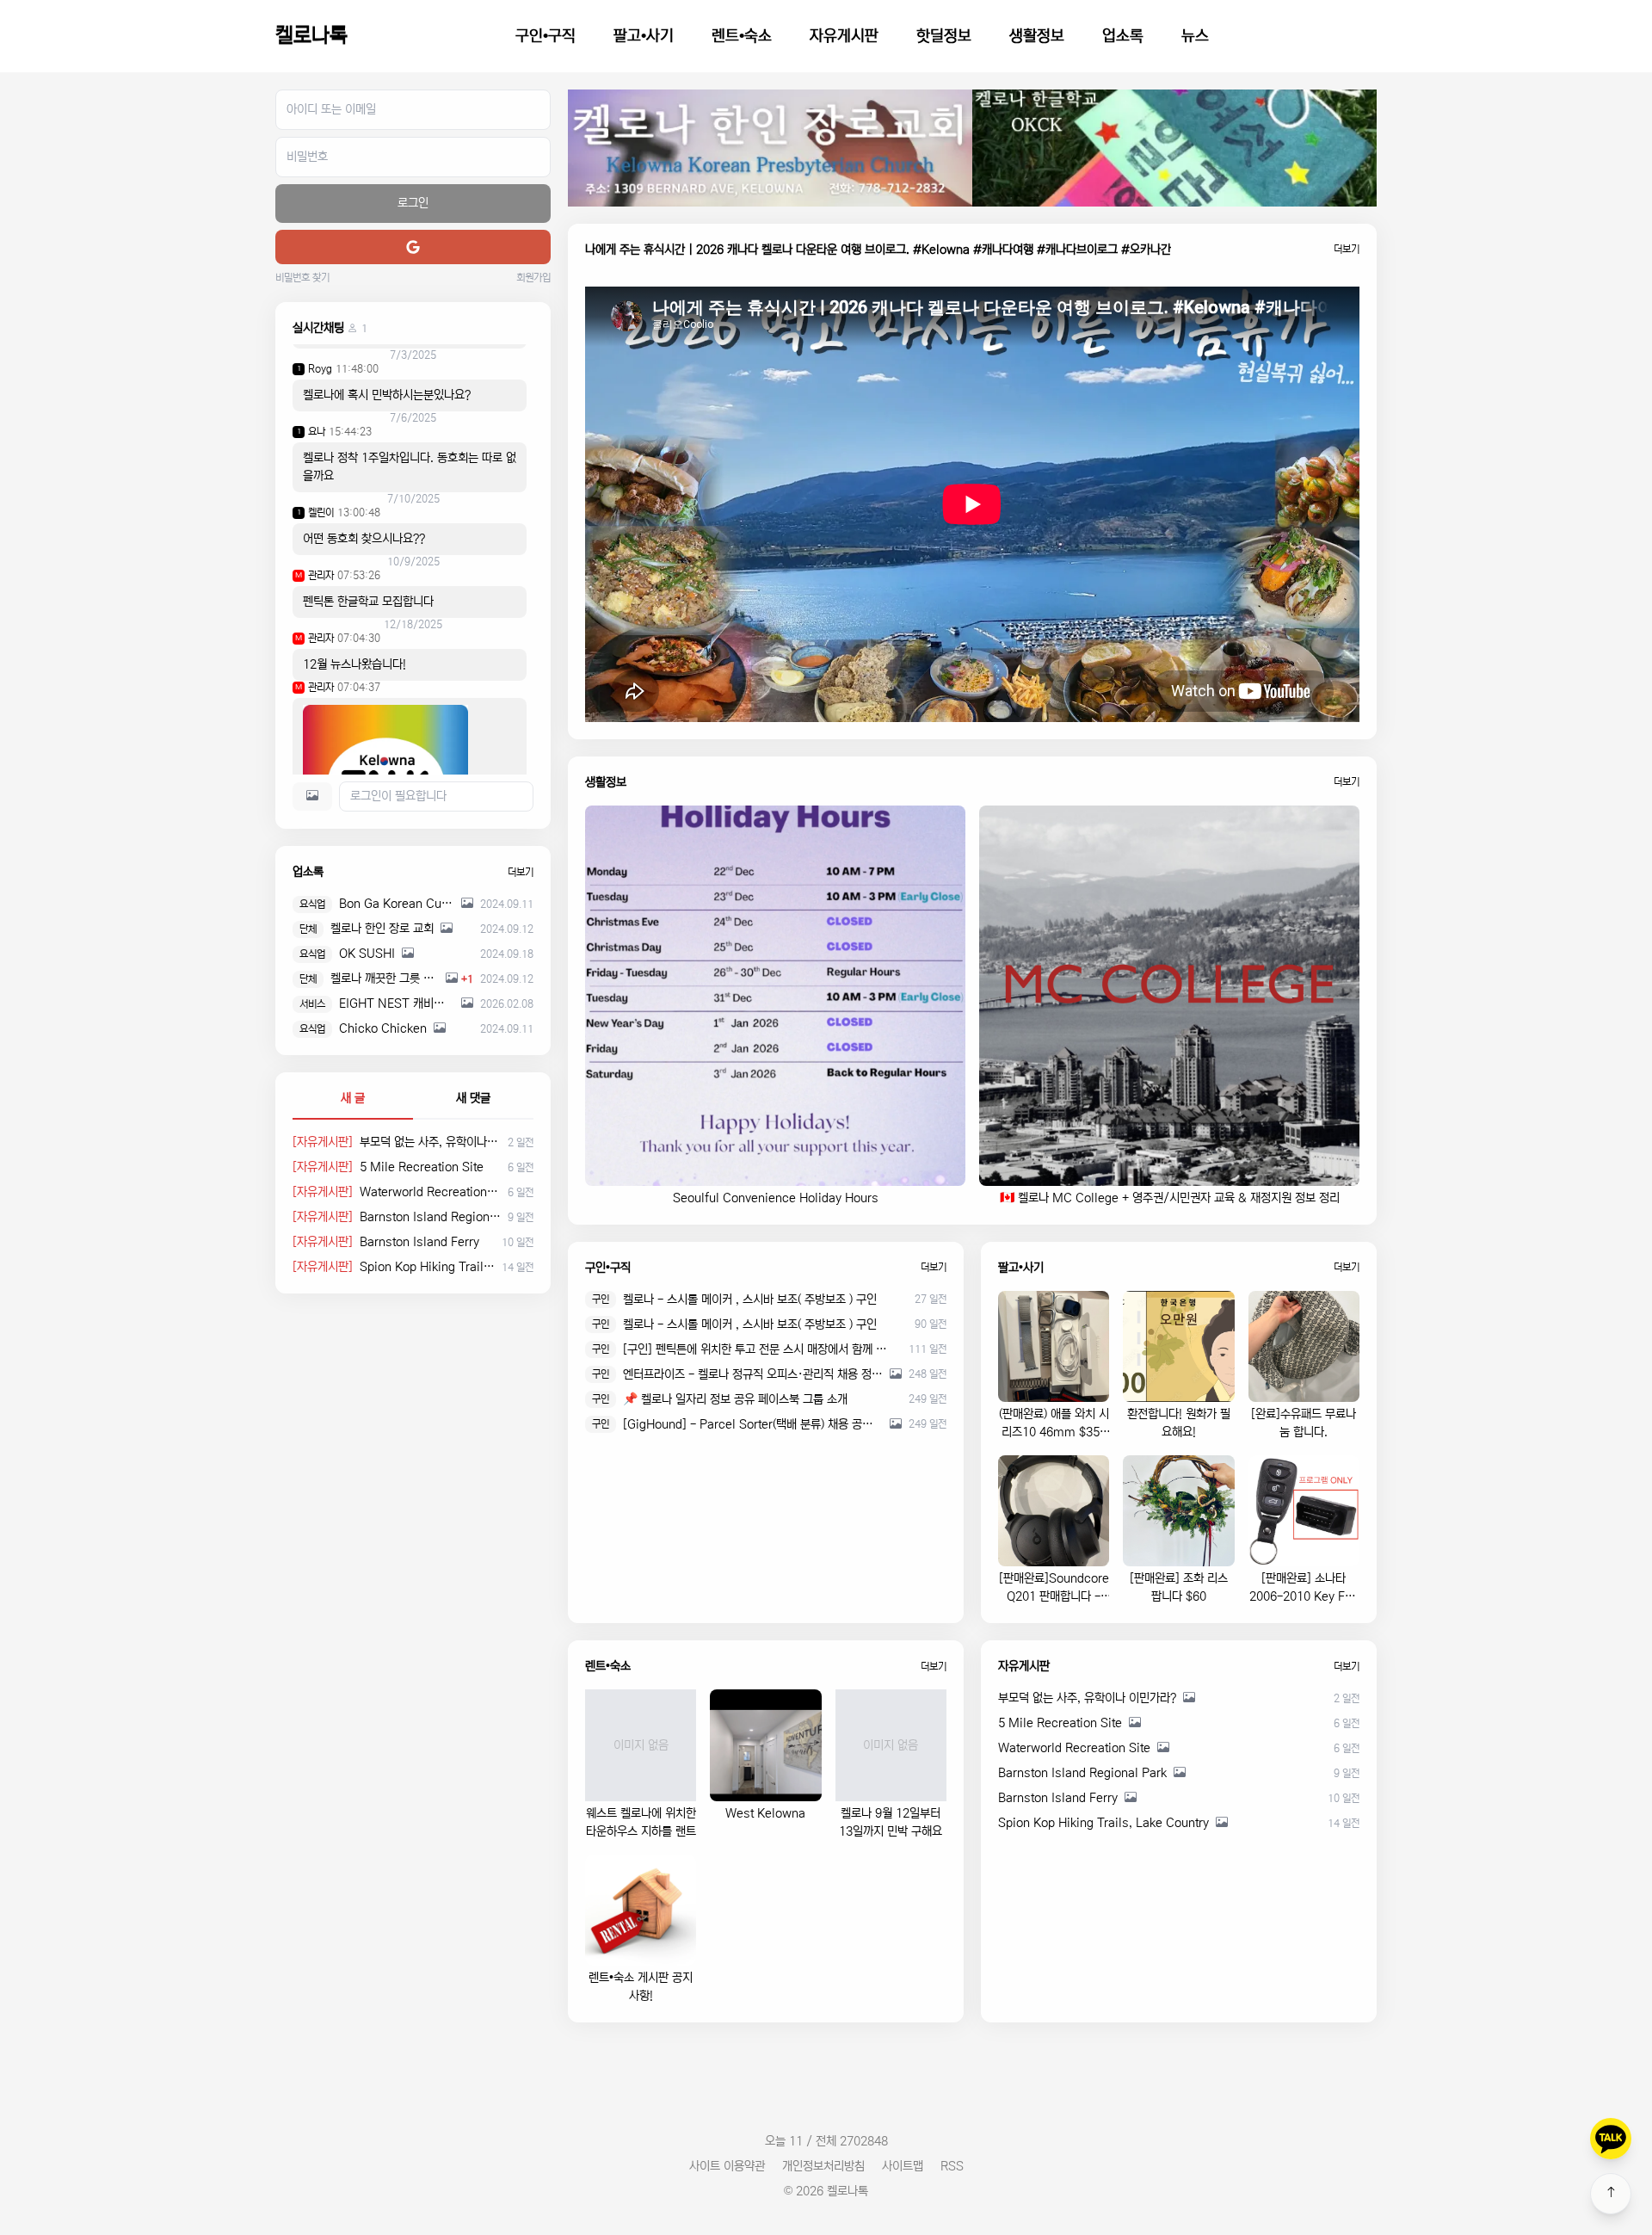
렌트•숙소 (742, 36)
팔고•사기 (644, 36)
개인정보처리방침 (823, 2166)
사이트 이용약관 (727, 2166)
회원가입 (533, 278)
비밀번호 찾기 (302, 278)
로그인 (413, 203)
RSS (952, 2166)
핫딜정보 (944, 36)
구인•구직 (546, 36)
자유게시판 (844, 36)
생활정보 (1037, 36)
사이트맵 (903, 2166)
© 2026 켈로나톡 (826, 2191)
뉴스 (1195, 36)
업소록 (1123, 36)
